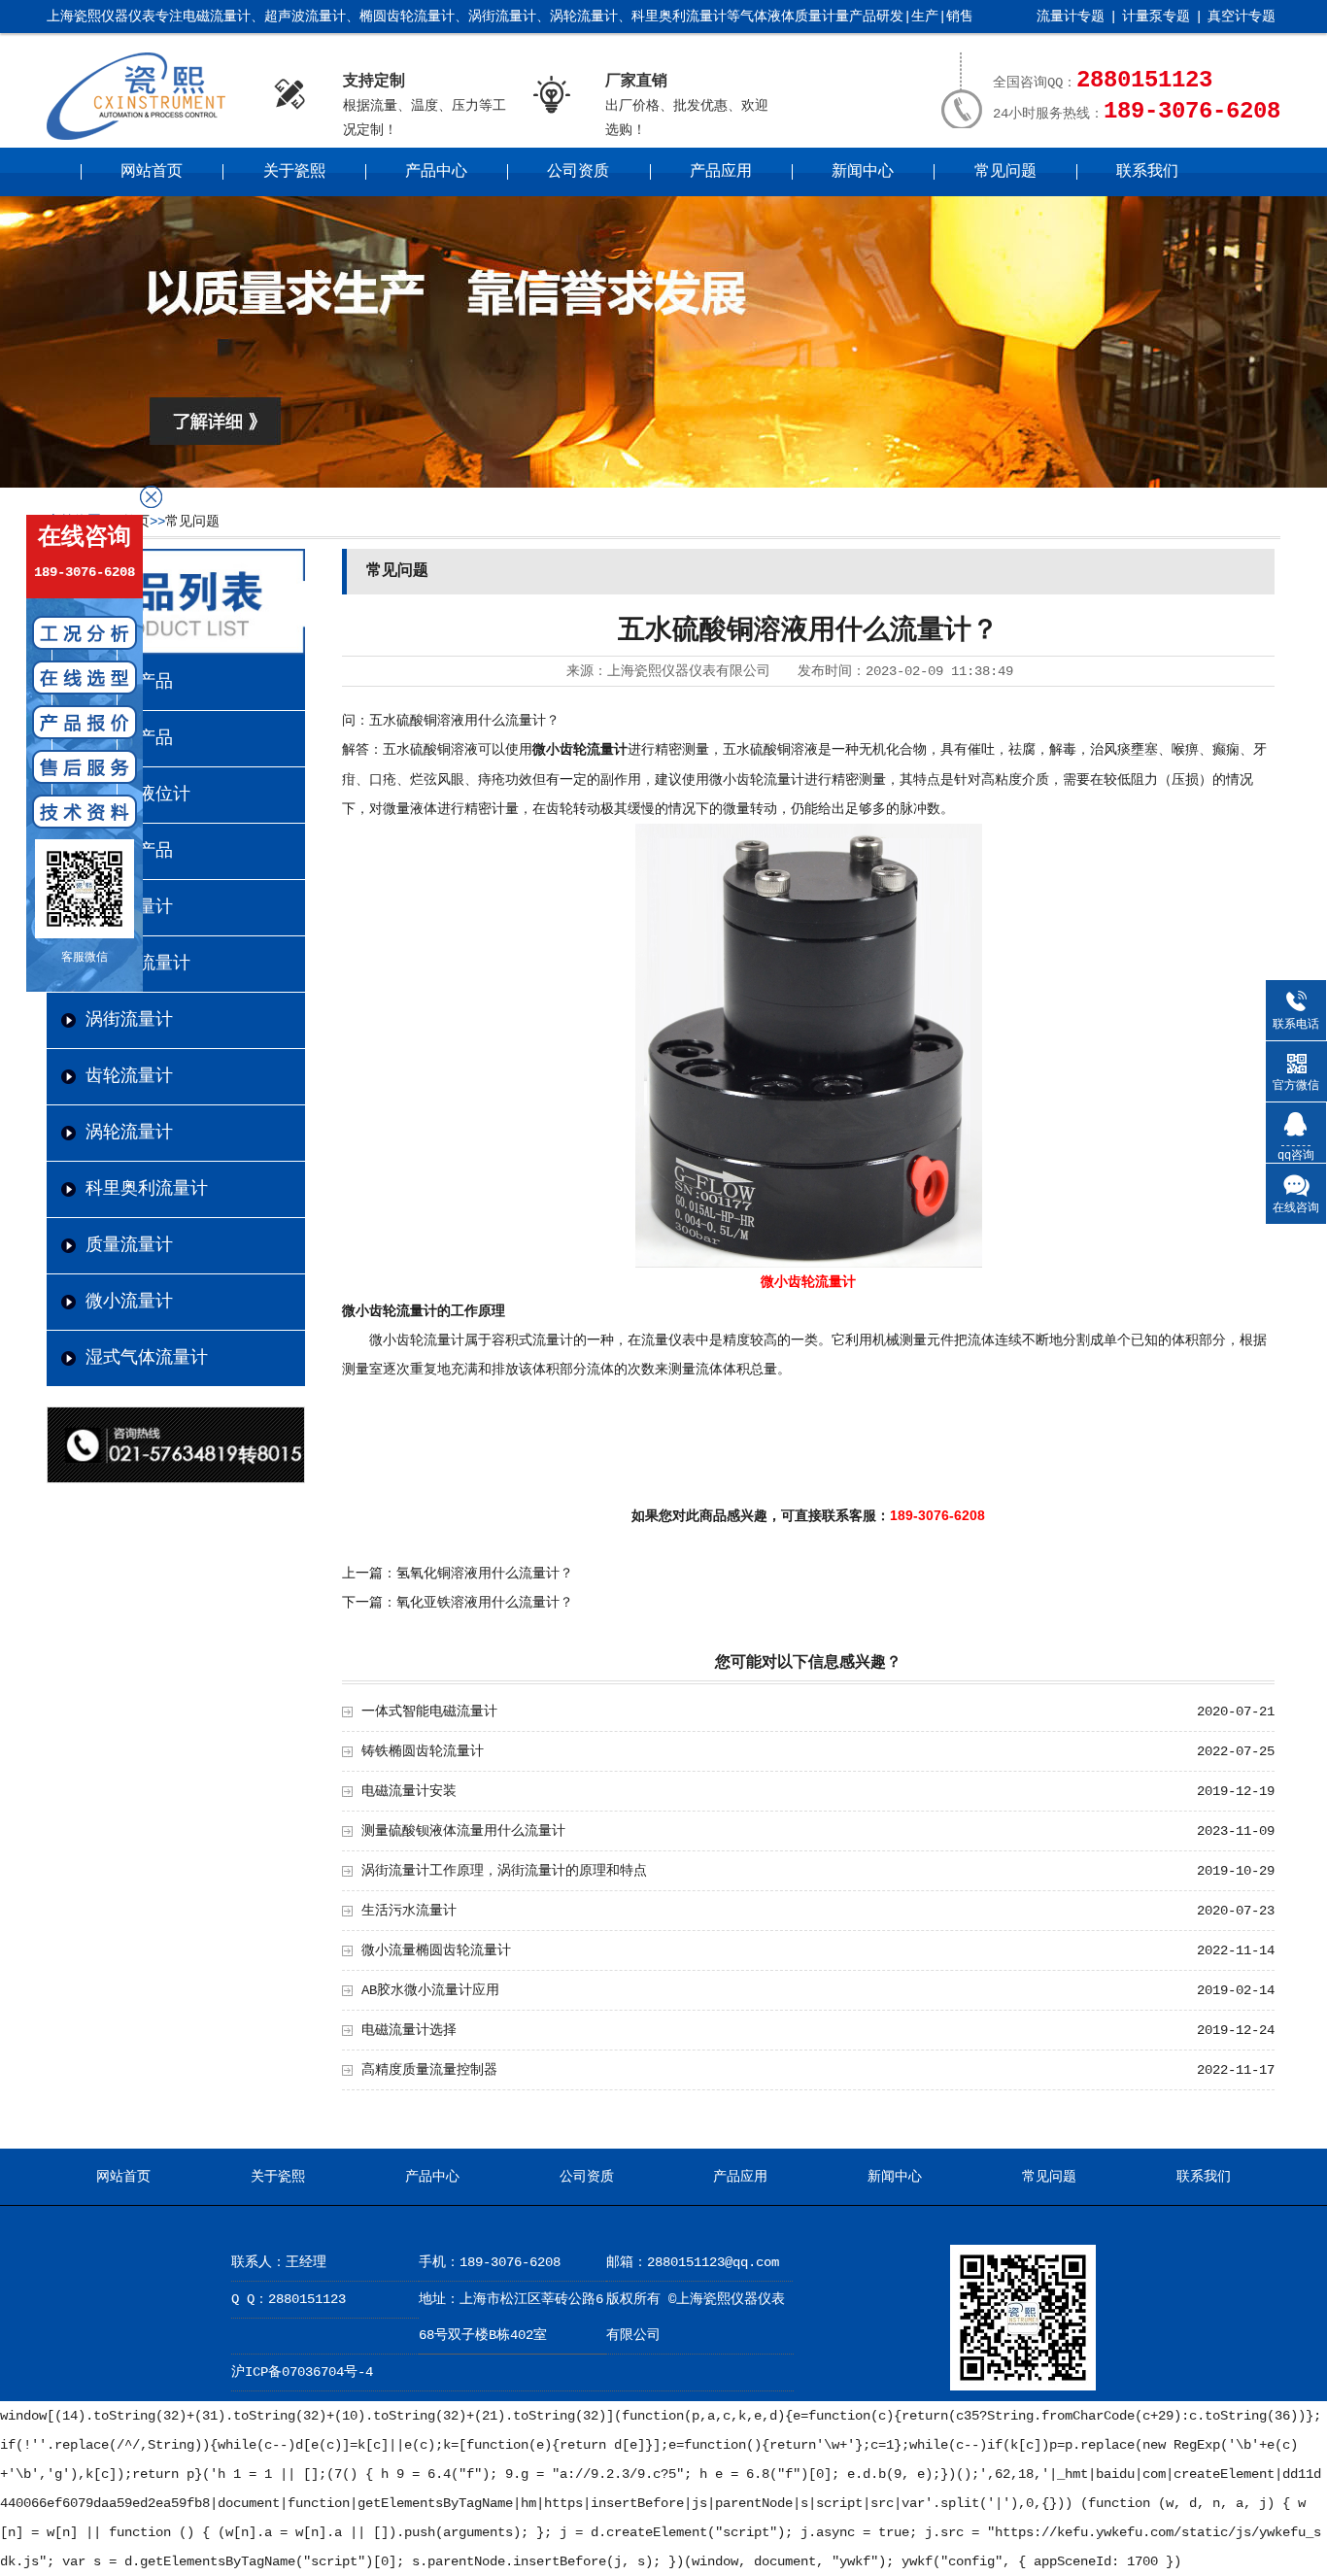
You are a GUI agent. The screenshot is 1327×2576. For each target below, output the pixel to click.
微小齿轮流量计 (580, 750)
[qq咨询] (1296, 1123)
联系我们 (1147, 172)
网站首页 (152, 172)
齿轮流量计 (129, 1076)
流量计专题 (1071, 17)
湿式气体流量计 (147, 1358)
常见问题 (1005, 172)
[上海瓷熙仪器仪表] (146, 136)
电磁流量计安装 (409, 1791)
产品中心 (436, 172)
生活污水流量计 (409, 1911)
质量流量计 (129, 1245)
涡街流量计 (129, 1020)
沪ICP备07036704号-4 (302, 2372)
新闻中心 (863, 172)
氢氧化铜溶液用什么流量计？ (485, 1574)
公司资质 (578, 172)
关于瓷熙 (294, 172)
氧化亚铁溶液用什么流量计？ (485, 1603)
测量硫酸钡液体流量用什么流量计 (463, 1831)
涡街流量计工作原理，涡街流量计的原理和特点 (504, 1871)
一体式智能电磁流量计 (429, 1712)
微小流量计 (129, 1302)
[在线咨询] (1296, 1184)
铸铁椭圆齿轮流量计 (423, 1751)
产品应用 (721, 172)
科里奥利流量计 (147, 1189)
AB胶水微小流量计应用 (430, 1990)
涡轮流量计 (129, 1133)
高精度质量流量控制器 (429, 2070)
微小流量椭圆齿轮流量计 (436, 1950)
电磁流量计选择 (409, 2030)
